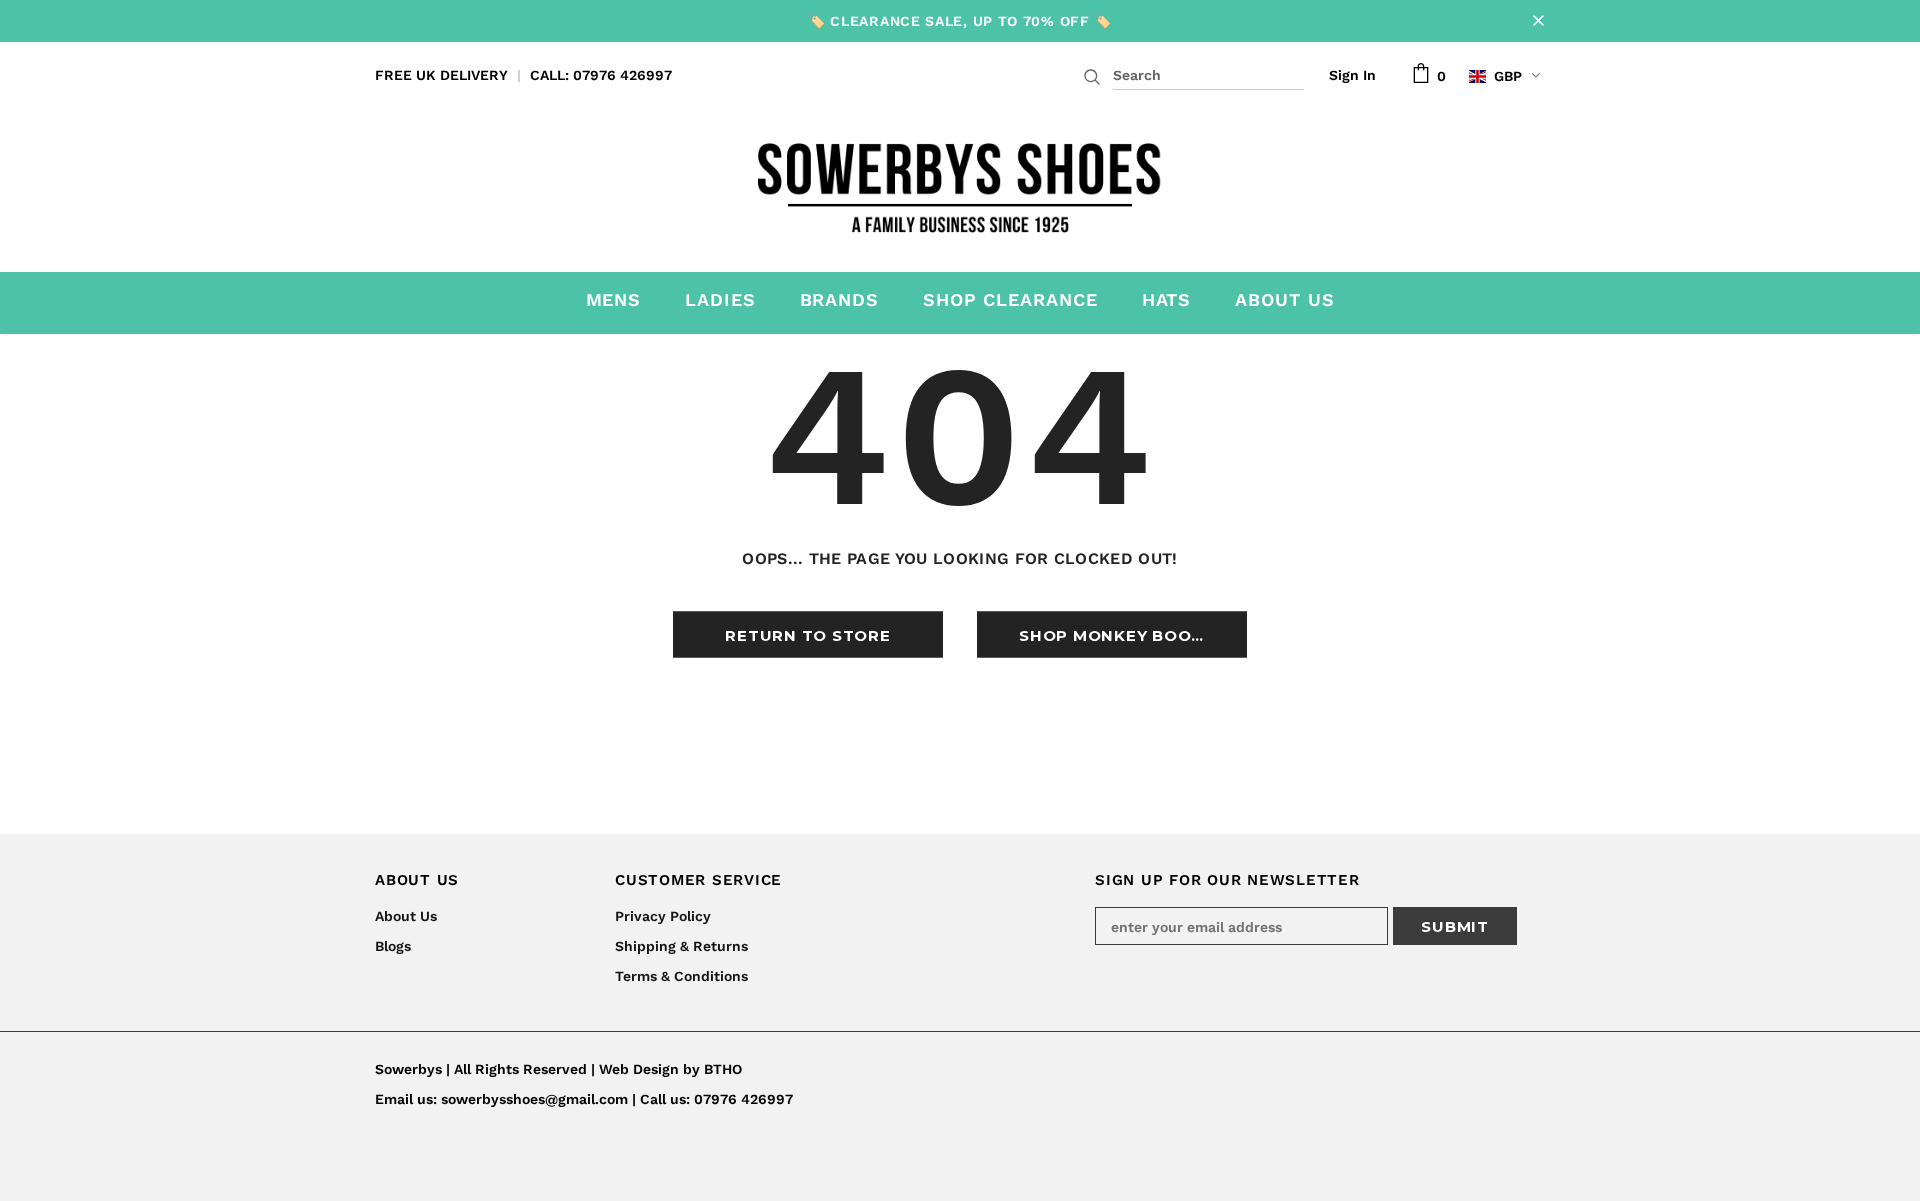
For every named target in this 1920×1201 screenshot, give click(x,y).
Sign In (1352, 75)
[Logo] (960, 182)
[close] (1538, 21)
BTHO (723, 1069)
